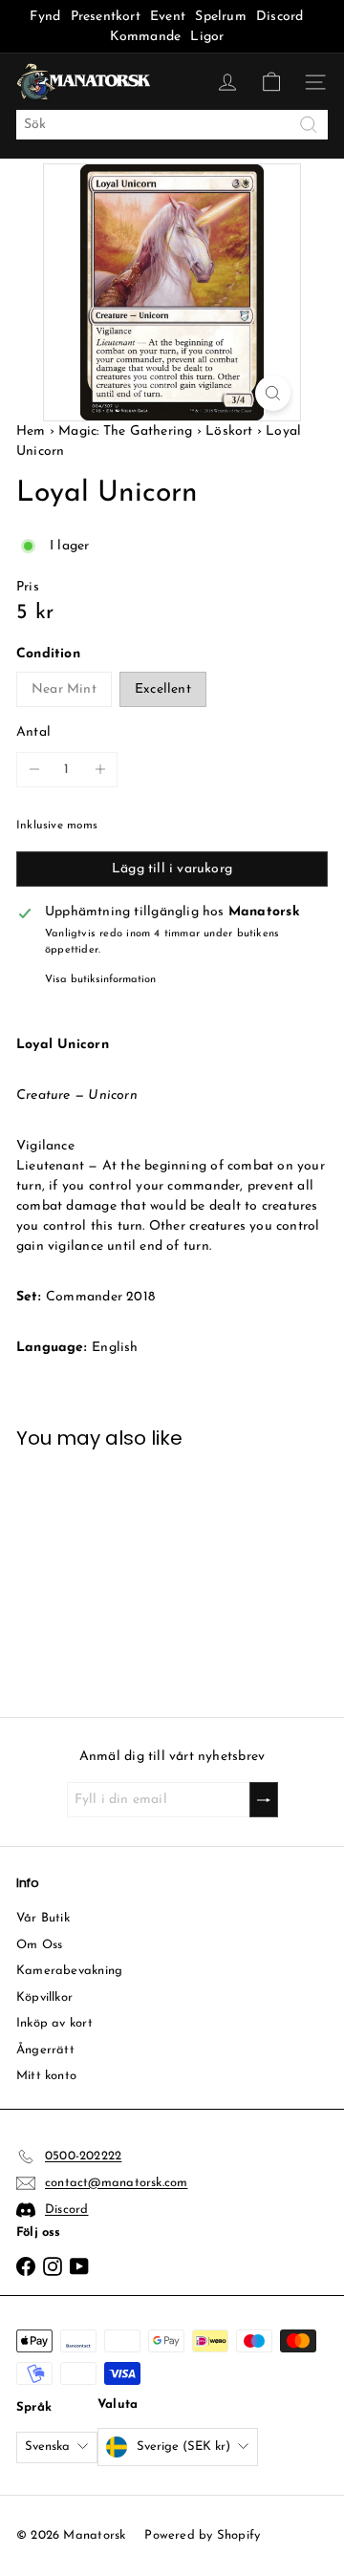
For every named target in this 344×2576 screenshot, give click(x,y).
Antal (33, 732)
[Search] (309, 125)
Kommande (146, 37)
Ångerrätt (45, 2050)
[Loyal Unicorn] (86, 1571)
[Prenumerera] (264, 1800)
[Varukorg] (271, 82)
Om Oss (39, 1945)
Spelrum (220, 17)
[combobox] (172, 125)
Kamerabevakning (69, 1971)
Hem (33, 431)
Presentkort (106, 17)
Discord (279, 17)
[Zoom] (273, 393)
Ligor (207, 37)
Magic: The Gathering (125, 431)
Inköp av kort (54, 2023)
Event (170, 17)
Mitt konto (46, 2076)
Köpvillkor (44, 1997)
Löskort (229, 431)
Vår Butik (43, 1918)
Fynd (45, 17)
